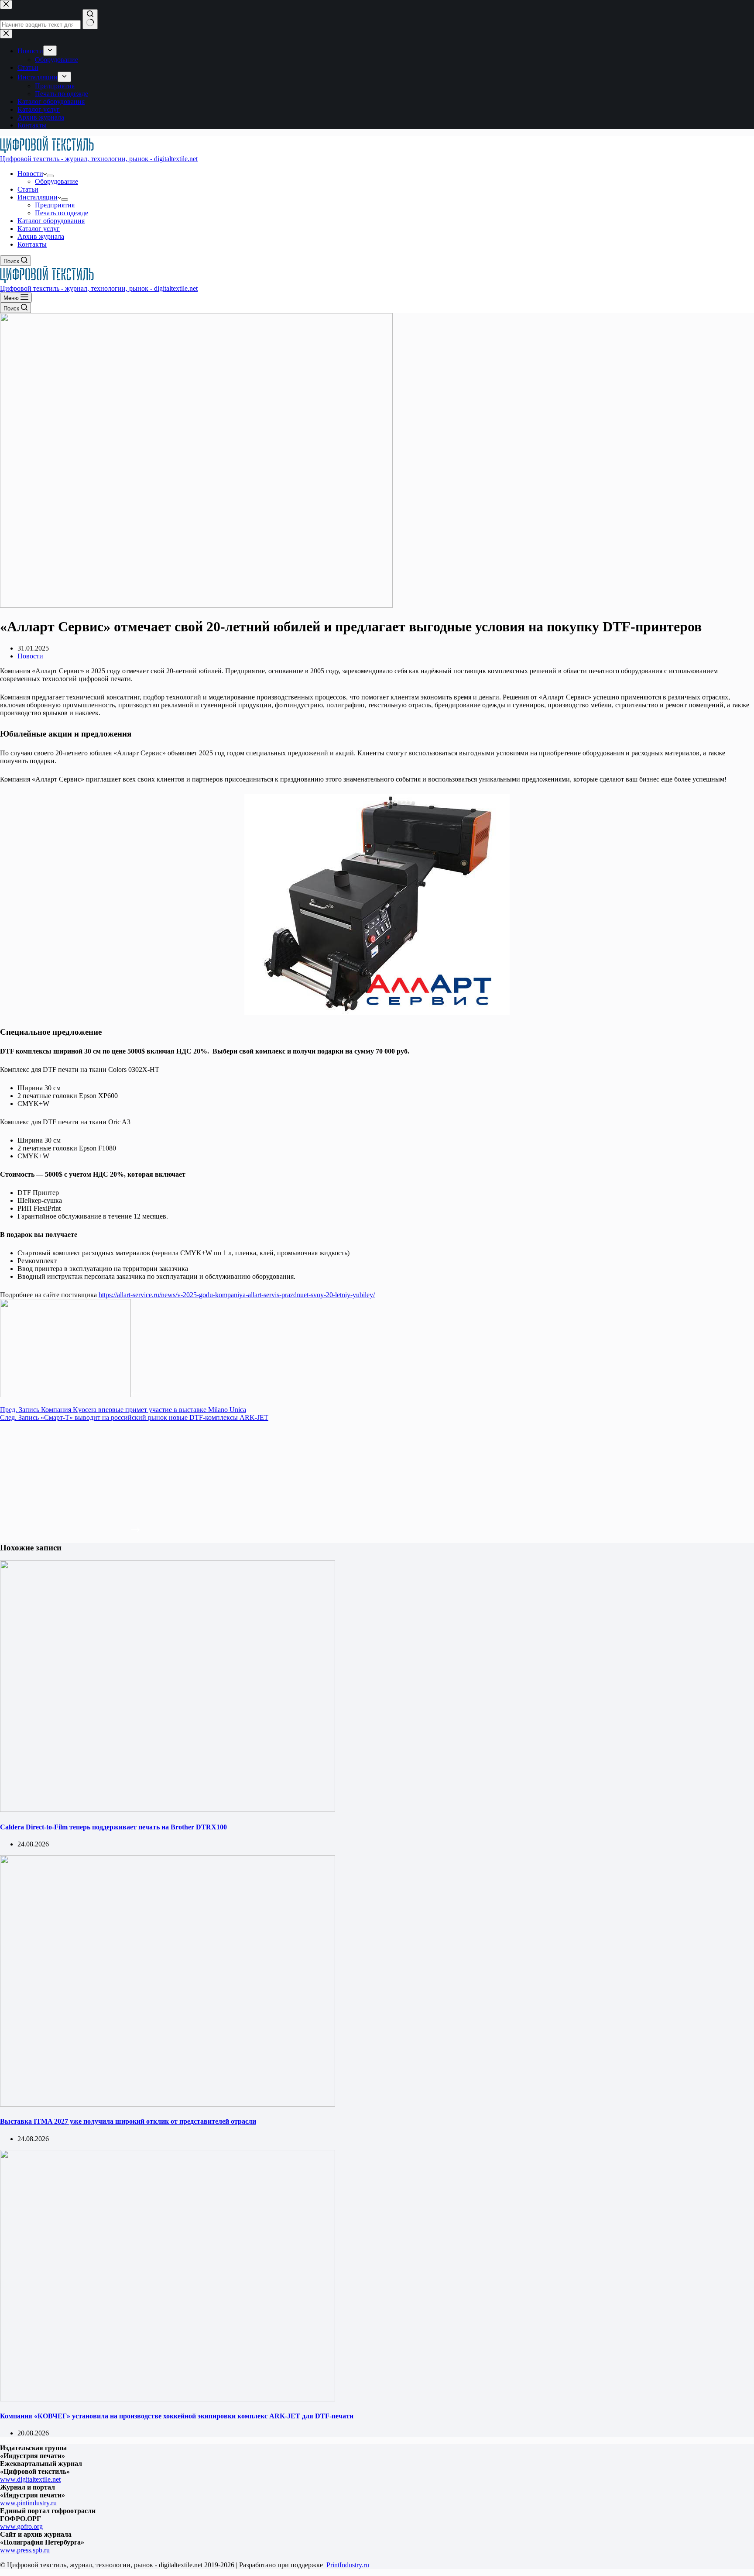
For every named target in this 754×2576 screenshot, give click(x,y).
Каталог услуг (39, 229)
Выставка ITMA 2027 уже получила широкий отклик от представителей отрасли (128, 2121)
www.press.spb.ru (25, 2550)
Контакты (32, 244)
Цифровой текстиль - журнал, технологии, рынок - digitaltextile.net (99, 159)
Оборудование (57, 181)
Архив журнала (41, 236)
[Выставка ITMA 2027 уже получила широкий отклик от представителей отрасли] (168, 2104)
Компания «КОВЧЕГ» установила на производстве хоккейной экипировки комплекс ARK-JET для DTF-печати (177, 2416)
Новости (30, 174)
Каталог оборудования (51, 221)
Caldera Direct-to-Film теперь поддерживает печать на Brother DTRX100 (113, 1827)
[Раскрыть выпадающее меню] (50, 176)
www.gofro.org (21, 2526)
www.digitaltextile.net (30, 2479)
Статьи (28, 189)
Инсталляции (38, 197)
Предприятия (55, 205)
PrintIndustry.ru (348, 2565)
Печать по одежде (62, 213)
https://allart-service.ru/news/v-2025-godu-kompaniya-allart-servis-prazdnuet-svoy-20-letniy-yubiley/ (237, 1295)
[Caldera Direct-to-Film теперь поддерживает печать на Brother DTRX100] (168, 1810)
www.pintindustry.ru (28, 2503)
